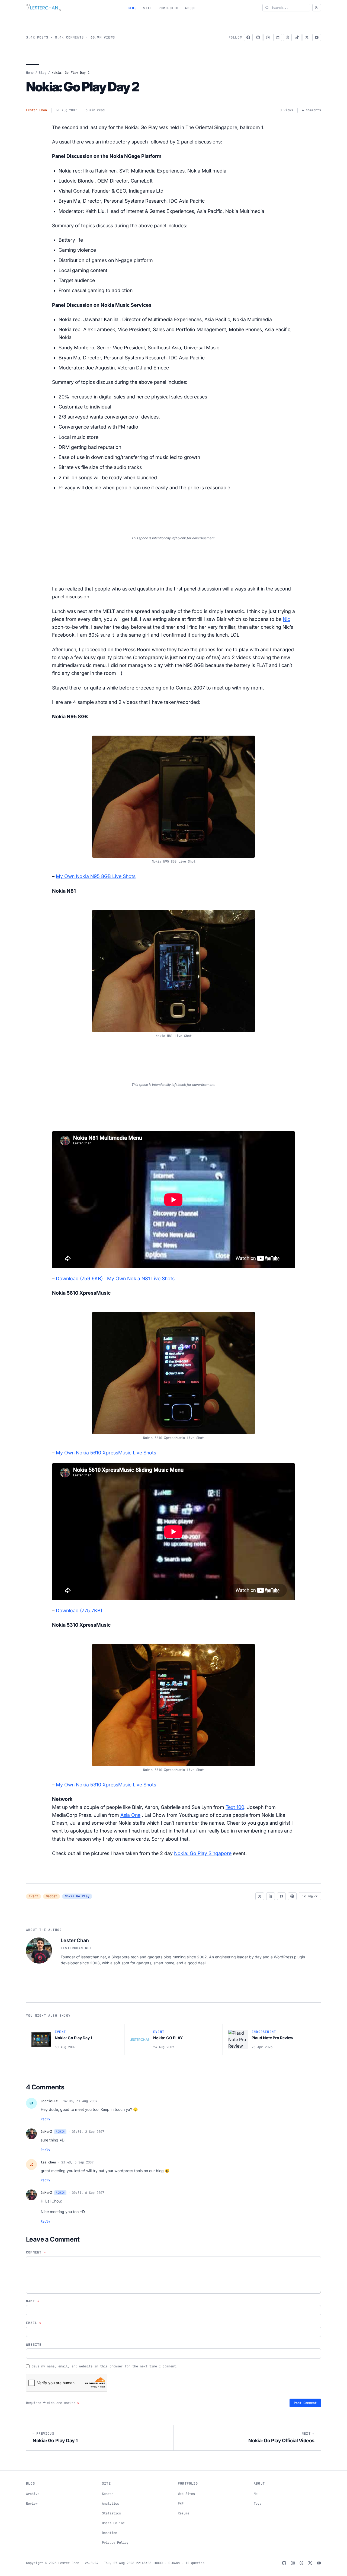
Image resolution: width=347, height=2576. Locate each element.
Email (34, 2323)
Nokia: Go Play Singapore (203, 1853)
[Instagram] (268, 37)
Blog (132, 8)
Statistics (111, 2513)
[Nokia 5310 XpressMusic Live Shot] (173, 1702)
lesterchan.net (76, 1948)
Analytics (110, 2504)
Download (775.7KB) (79, 1611)
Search (108, 2494)
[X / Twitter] (307, 37)
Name (33, 2301)
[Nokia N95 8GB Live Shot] (173, 793)
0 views (286, 110)
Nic (286, 619)
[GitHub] (258, 37)
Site (148, 8)
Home (30, 73)
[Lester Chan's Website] (44, 8)
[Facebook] (248, 37)
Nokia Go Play (77, 1896)
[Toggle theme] (317, 8)
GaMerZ (46, 2132)
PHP (181, 2504)
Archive (33, 2494)
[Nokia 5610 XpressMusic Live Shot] (173, 1370)
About (190, 8)
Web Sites (186, 2494)
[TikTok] (297, 37)
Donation (110, 2533)
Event (33, 1896)
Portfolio (169, 8)
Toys (258, 2504)
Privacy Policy (115, 2543)
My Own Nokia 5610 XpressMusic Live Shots (106, 1453)
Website (34, 2345)
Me (256, 2494)
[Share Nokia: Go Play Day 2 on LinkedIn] (271, 1896)
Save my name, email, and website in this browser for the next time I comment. (105, 2366)
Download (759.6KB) (79, 1279)
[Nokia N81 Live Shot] (173, 968)
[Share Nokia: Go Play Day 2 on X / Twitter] (260, 1896)
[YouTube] (317, 37)
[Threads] (287, 37)
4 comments (311, 110)
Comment (36, 2252)
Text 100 (235, 1807)
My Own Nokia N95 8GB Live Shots (96, 876)
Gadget (52, 1896)
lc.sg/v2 (310, 1896)
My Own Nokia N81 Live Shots (141, 1279)
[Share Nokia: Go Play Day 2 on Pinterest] (292, 1896)
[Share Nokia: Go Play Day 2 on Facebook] (281, 1896)
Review (32, 2504)
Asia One (130, 1815)
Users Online (113, 2523)
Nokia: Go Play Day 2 (83, 87)
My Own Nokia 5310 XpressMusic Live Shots (106, 1785)
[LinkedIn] (278, 37)
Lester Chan (36, 110)
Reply (45, 2119)
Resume (184, 2513)
